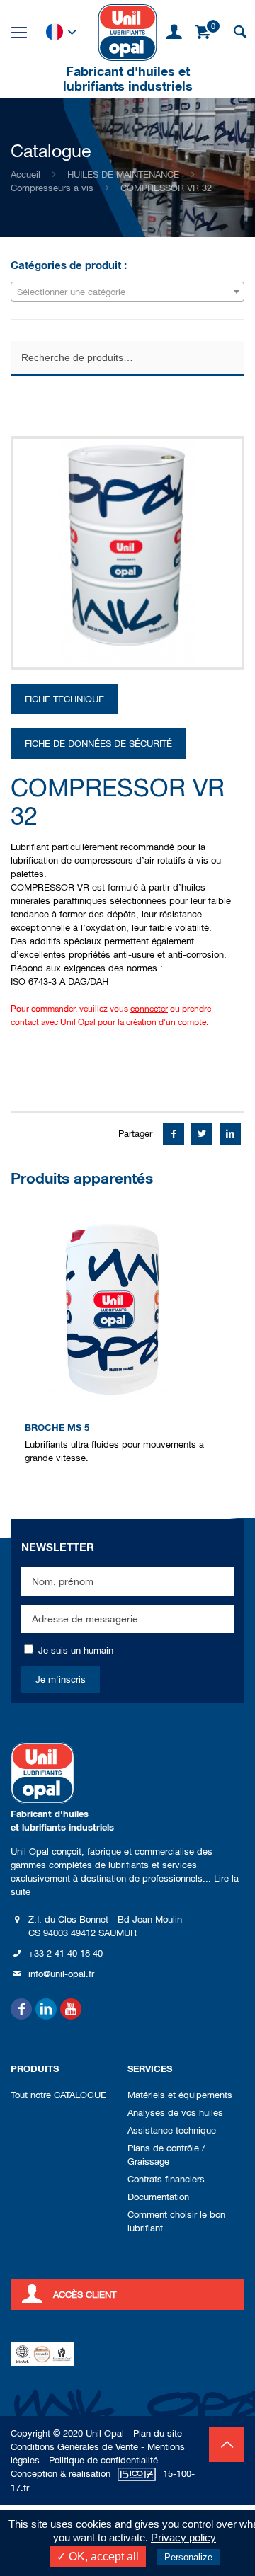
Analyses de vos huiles (175, 2113)
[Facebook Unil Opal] (21, 2009)
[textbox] (127, 292)
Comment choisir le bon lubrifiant (176, 2221)
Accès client (85, 2295)
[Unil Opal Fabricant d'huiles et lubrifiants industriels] (127, 32)
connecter (149, 1009)
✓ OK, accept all (98, 2557)
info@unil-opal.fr (61, 1974)
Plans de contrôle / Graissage (166, 2155)
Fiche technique (64, 699)
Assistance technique (172, 2130)
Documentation (158, 2197)
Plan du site (158, 2433)
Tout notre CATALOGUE (58, 2095)
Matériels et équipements (180, 2095)
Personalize (188, 2557)
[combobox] (127, 292)
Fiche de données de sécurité (98, 744)
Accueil (25, 174)
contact (25, 1022)
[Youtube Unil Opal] (71, 2009)
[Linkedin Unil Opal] (46, 2009)
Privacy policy (183, 2537)
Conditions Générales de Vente (74, 2447)
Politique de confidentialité (103, 2460)
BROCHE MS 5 (57, 1427)
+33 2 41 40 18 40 (66, 1953)
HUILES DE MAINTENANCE (123, 174)
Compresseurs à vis (52, 188)
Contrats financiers (166, 2179)
